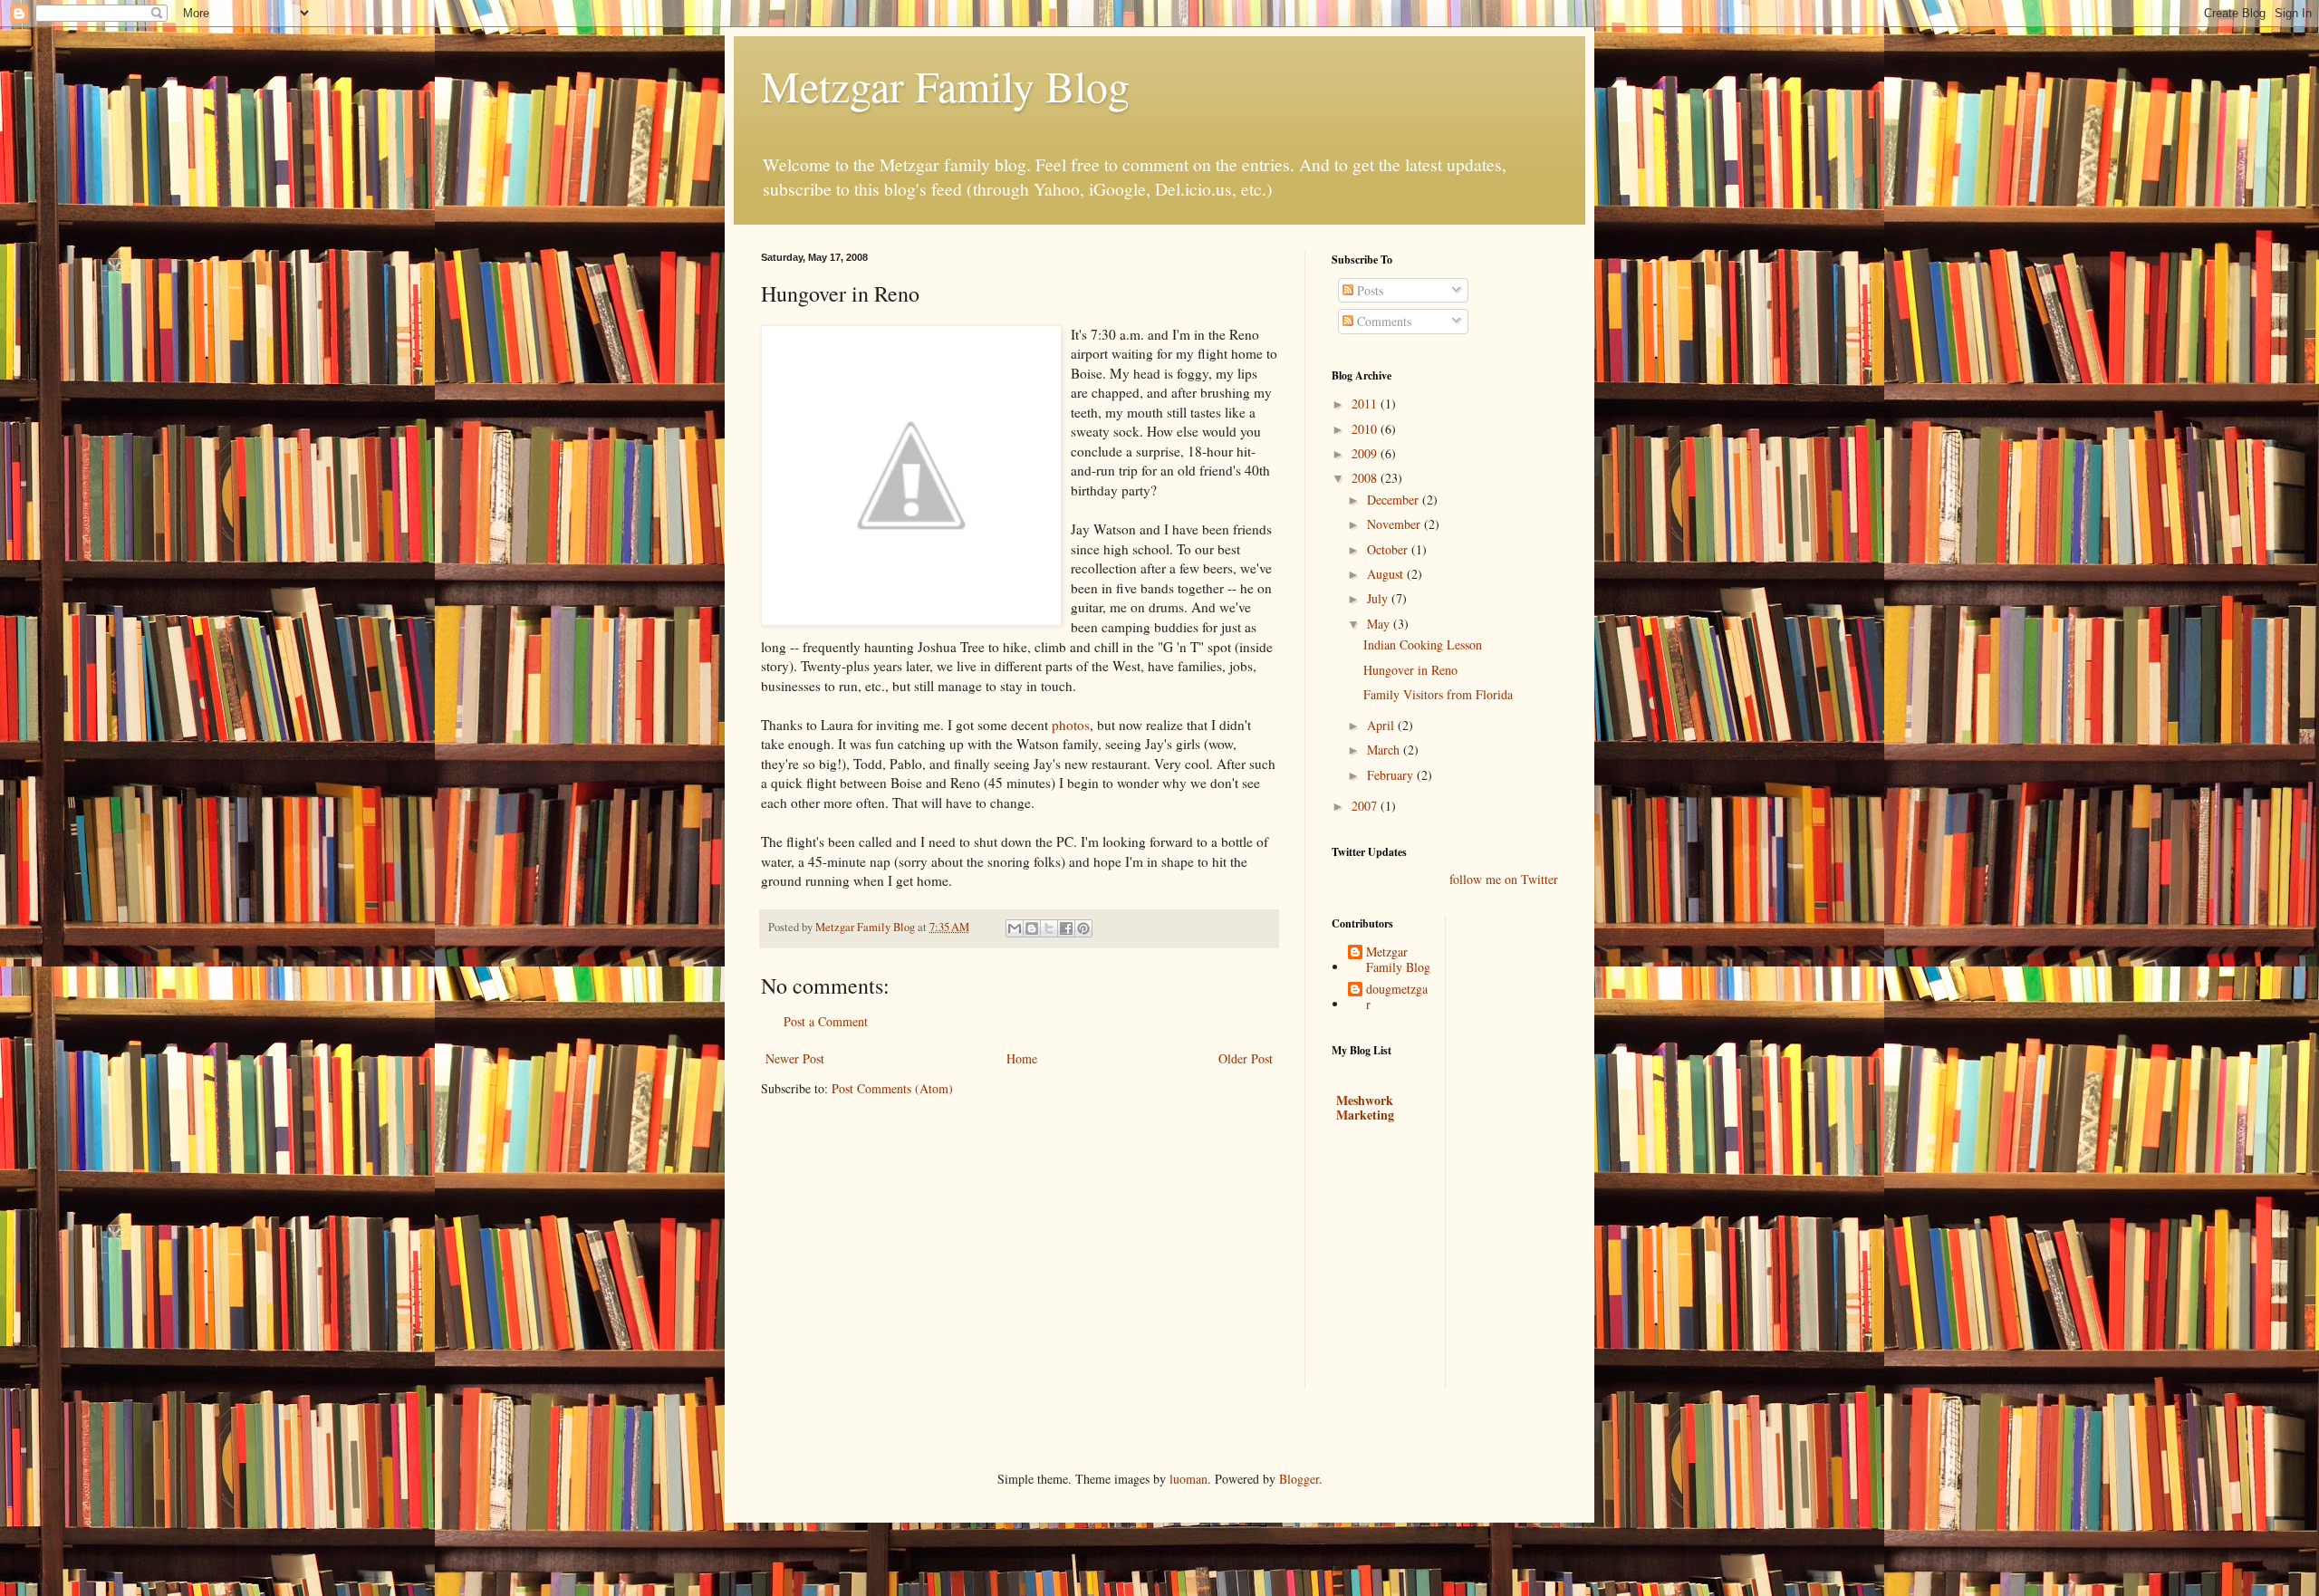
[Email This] (1015, 928)
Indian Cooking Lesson (1423, 644)
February (1392, 775)
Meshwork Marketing (1365, 1107)
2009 (1366, 453)
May (1380, 624)
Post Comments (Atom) (892, 1088)
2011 (1366, 404)
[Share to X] (1049, 928)
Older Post (1246, 1058)
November (1395, 524)
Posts (1368, 290)
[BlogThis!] (1032, 928)
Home (1022, 1058)
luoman (1188, 1479)
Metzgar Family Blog (945, 85)
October (1389, 549)
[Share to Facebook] (1066, 928)
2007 (1366, 806)
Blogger (1299, 1479)
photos (1071, 725)
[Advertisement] (1467, 1271)
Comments (1382, 321)
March (1385, 750)
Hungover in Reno (1410, 670)
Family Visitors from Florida (1438, 694)
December (1395, 500)
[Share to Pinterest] (1083, 928)
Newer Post (795, 1058)
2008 (1366, 478)
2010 (1366, 429)
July (1379, 598)
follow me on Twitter (1504, 879)
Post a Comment (826, 1021)
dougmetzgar (1397, 997)
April (1382, 725)
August (1387, 574)
